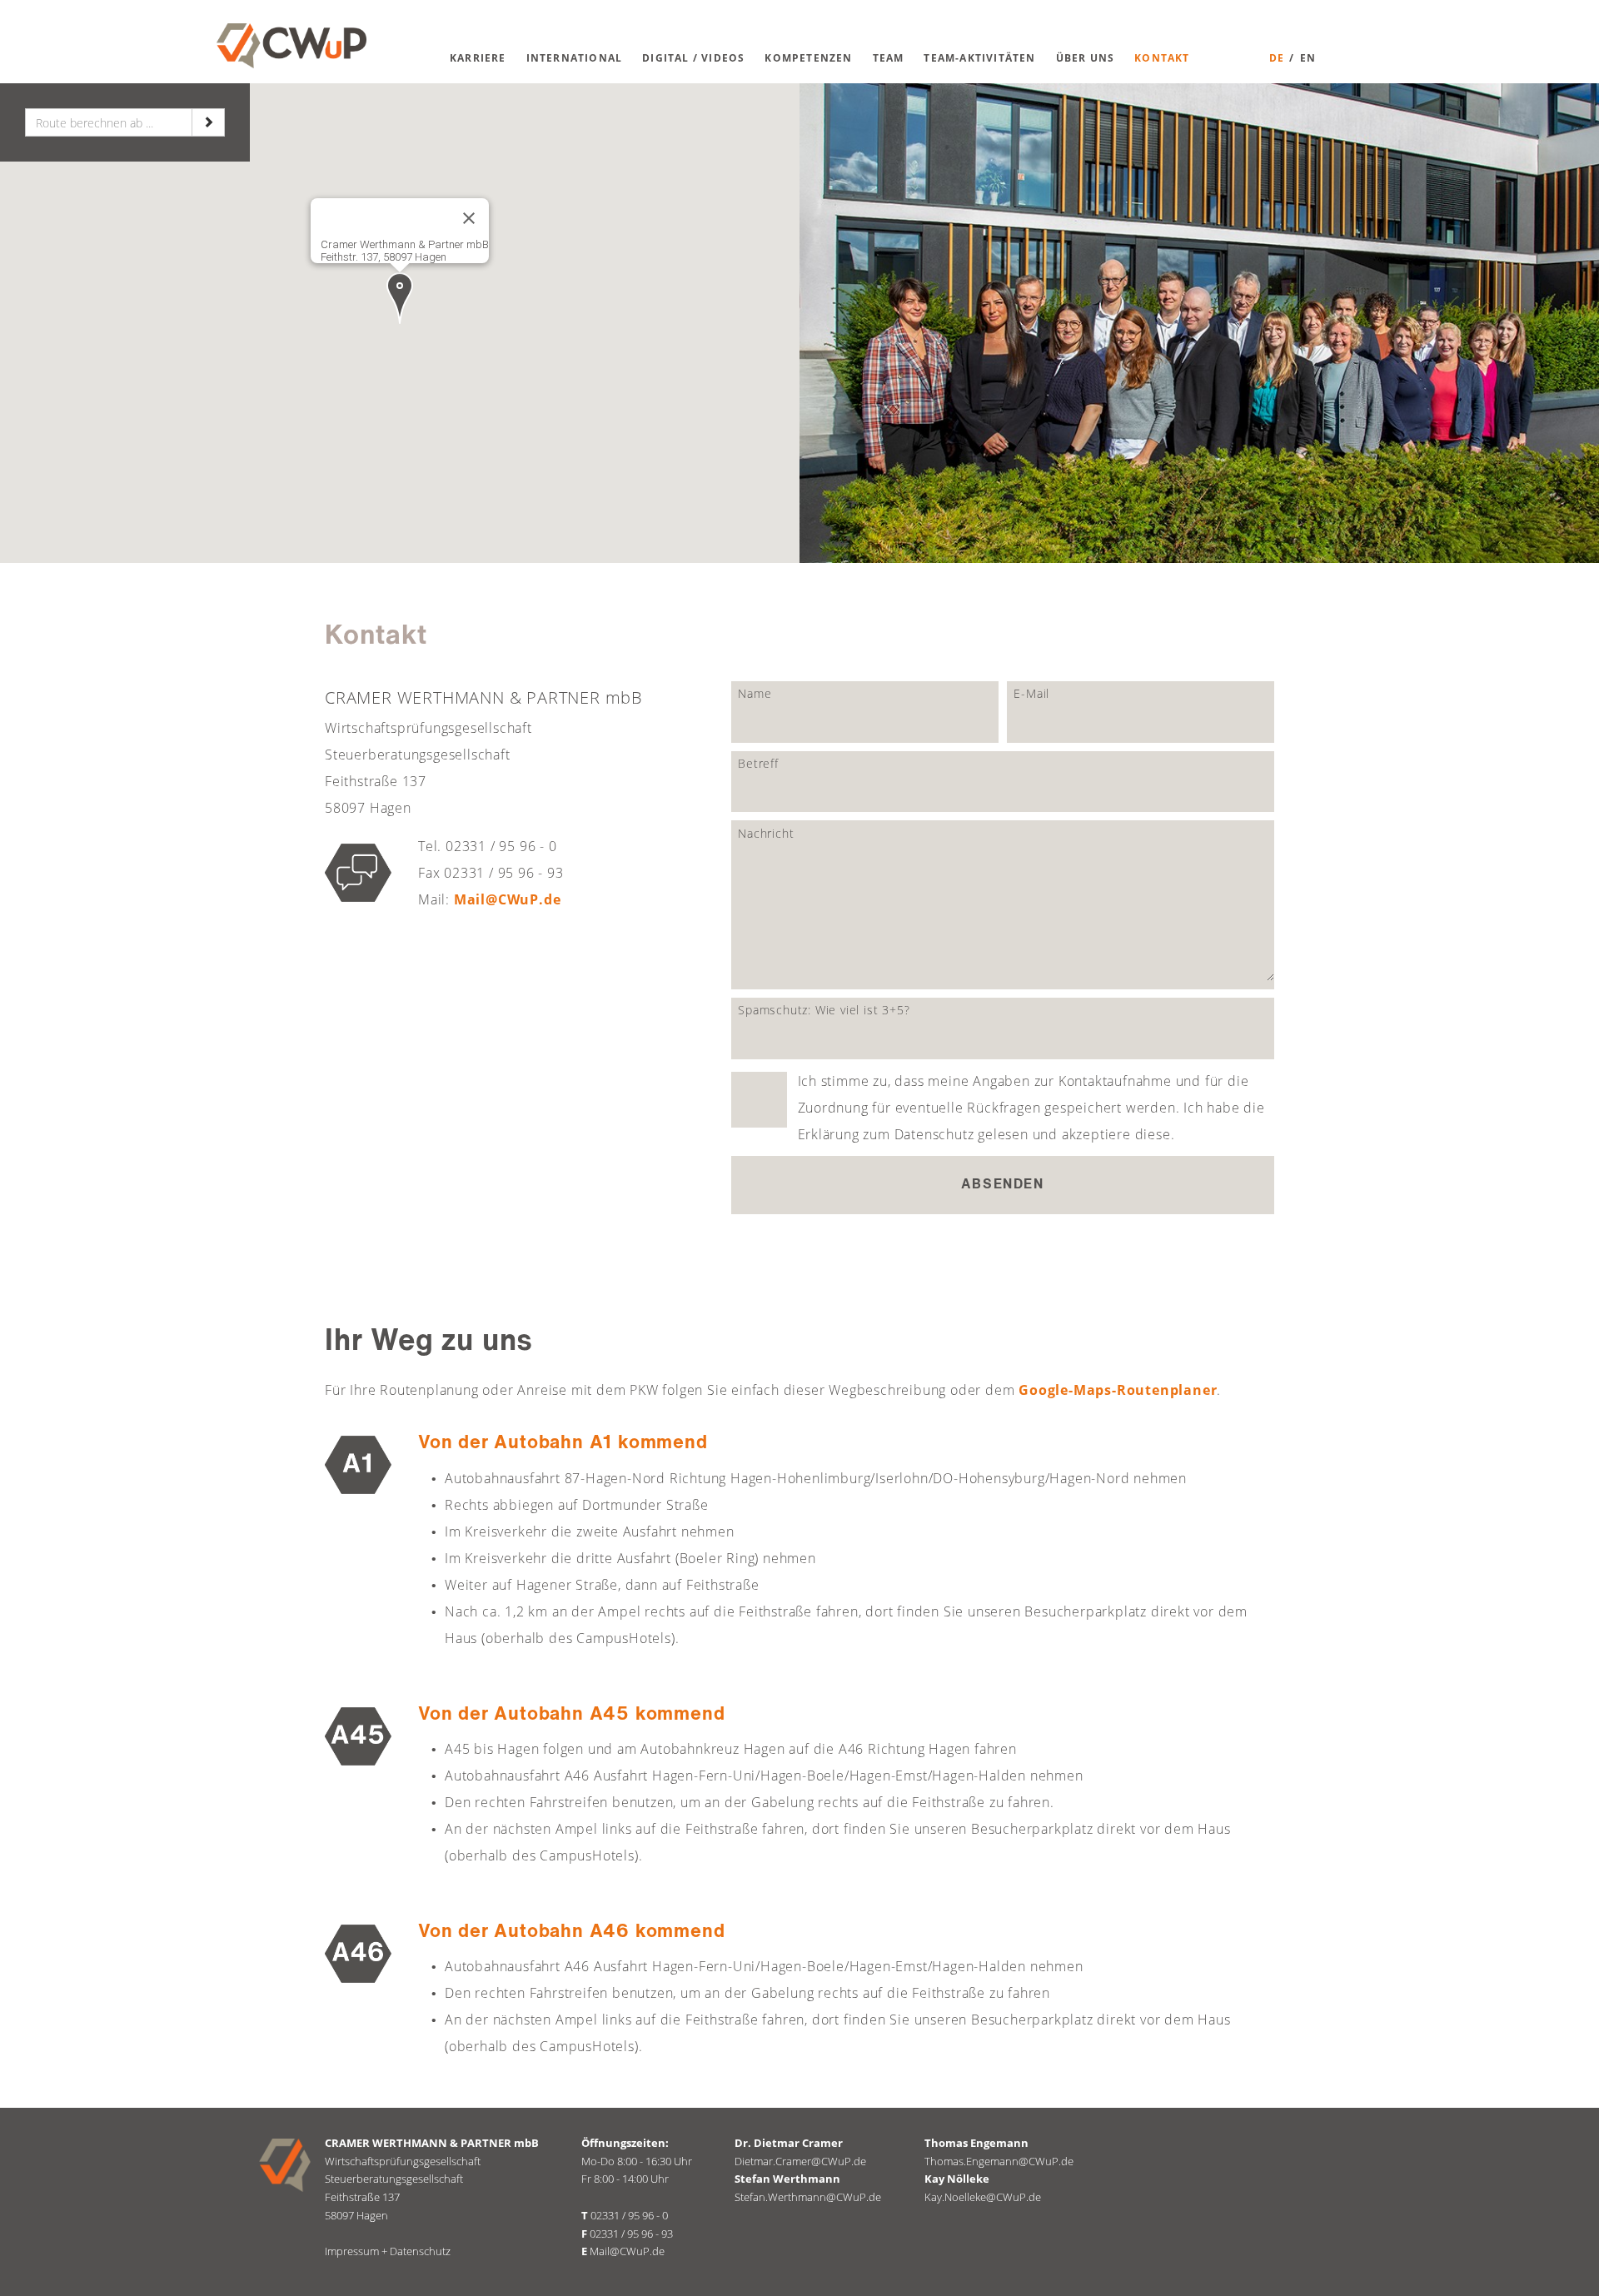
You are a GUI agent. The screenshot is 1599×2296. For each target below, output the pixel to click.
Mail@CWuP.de (508, 899)
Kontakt (1162, 58)
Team (889, 58)
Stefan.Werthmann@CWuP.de (808, 2197)
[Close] (469, 218)
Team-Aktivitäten (979, 58)
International (575, 58)
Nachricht (766, 833)
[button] (400, 298)
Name (755, 693)
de (1277, 58)
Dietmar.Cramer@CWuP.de (800, 2161)
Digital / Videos (693, 58)
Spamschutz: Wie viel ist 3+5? (824, 1010)
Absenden (1003, 1185)
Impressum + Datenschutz (388, 2251)
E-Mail (1031, 693)
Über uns (1086, 58)
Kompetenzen (808, 58)
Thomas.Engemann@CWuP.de (999, 2161)
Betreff (758, 763)
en (1308, 58)
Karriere (478, 58)
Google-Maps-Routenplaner (1118, 1390)
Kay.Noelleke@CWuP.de (983, 2197)
